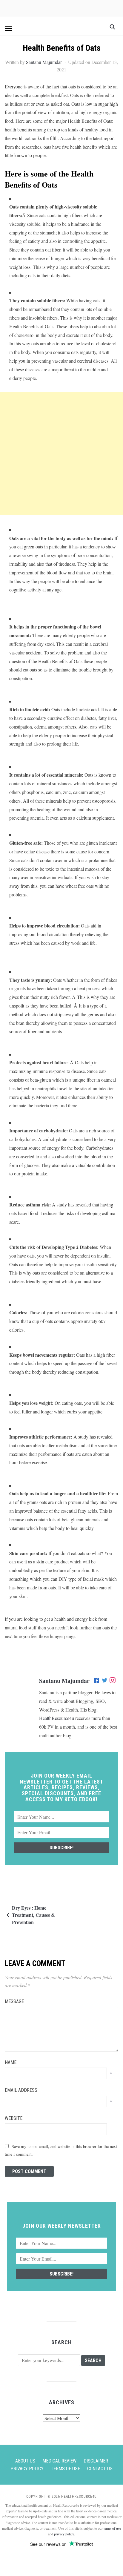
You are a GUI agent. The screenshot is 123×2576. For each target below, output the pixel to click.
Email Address (21, 2090)
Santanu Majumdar (44, 62)
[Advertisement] (61, 454)
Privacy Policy (27, 2469)
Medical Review (59, 2461)
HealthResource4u (57, 1718)
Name (11, 2062)
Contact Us (100, 2469)
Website (14, 2118)
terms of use (112, 2528)
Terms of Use (65, 2469)
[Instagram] (113, 1681)
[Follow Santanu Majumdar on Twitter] (105, 1681)
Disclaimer (96, 2461)
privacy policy (64, 2534)
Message (14, 2001)
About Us (25, 2461)
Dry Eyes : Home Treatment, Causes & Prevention (33, 1915)
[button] (8, 28)
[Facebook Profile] (97, 1681)
